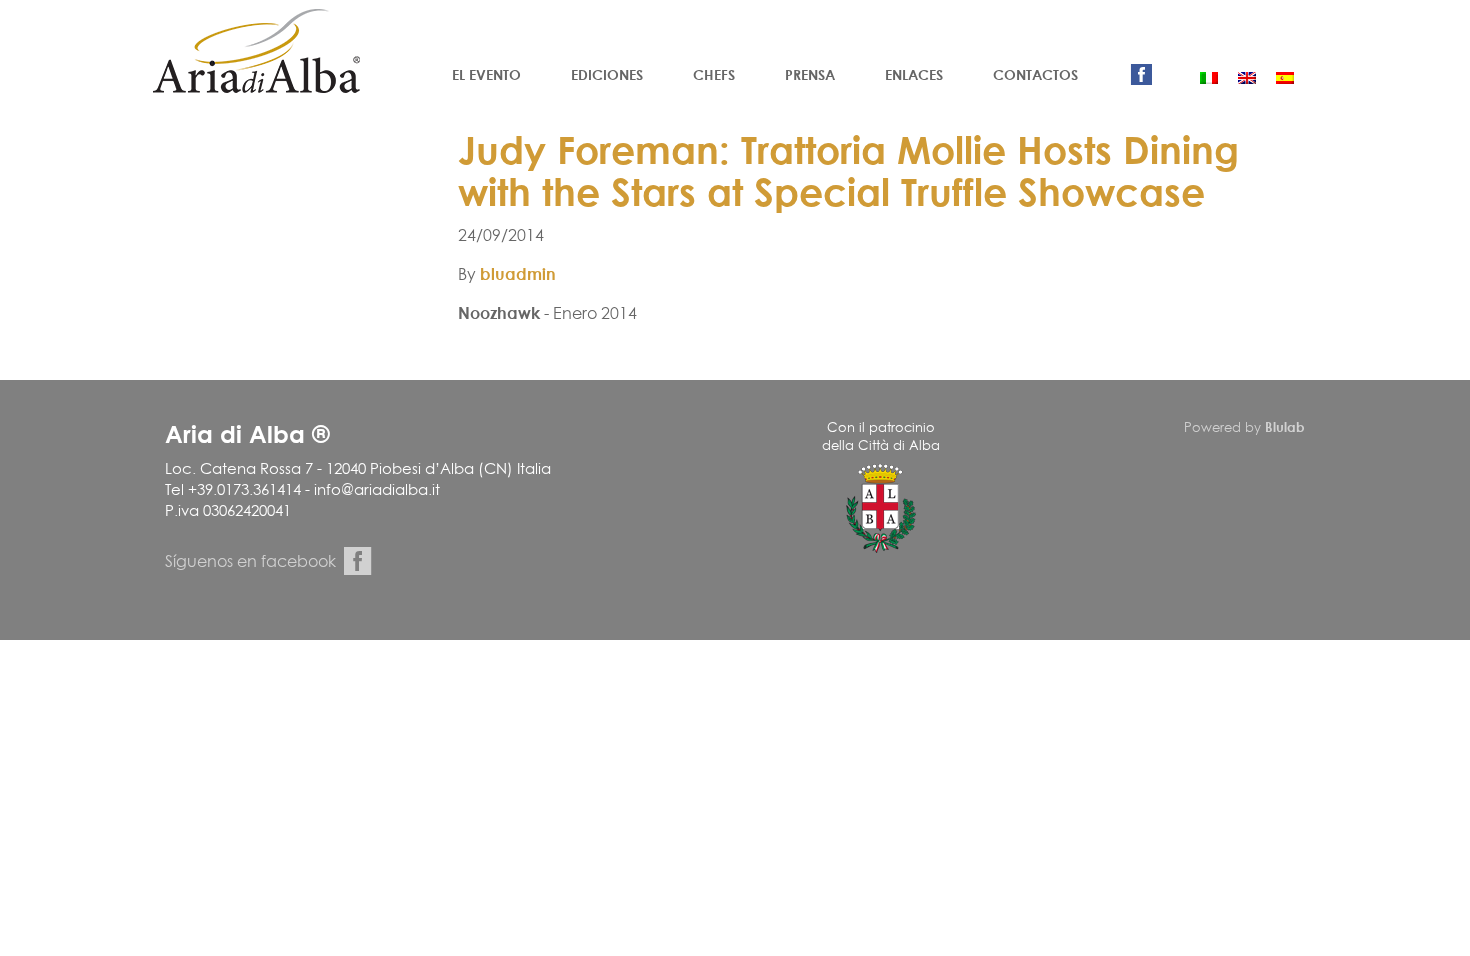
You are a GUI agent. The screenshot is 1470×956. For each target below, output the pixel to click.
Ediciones (607, 74)
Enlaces (914, 74)
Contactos (1035, 74)
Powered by (1244, 427)
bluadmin (518, 274)
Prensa (810, 74)
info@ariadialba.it (377, 489)
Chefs (714, 74)
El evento (486, 74)
